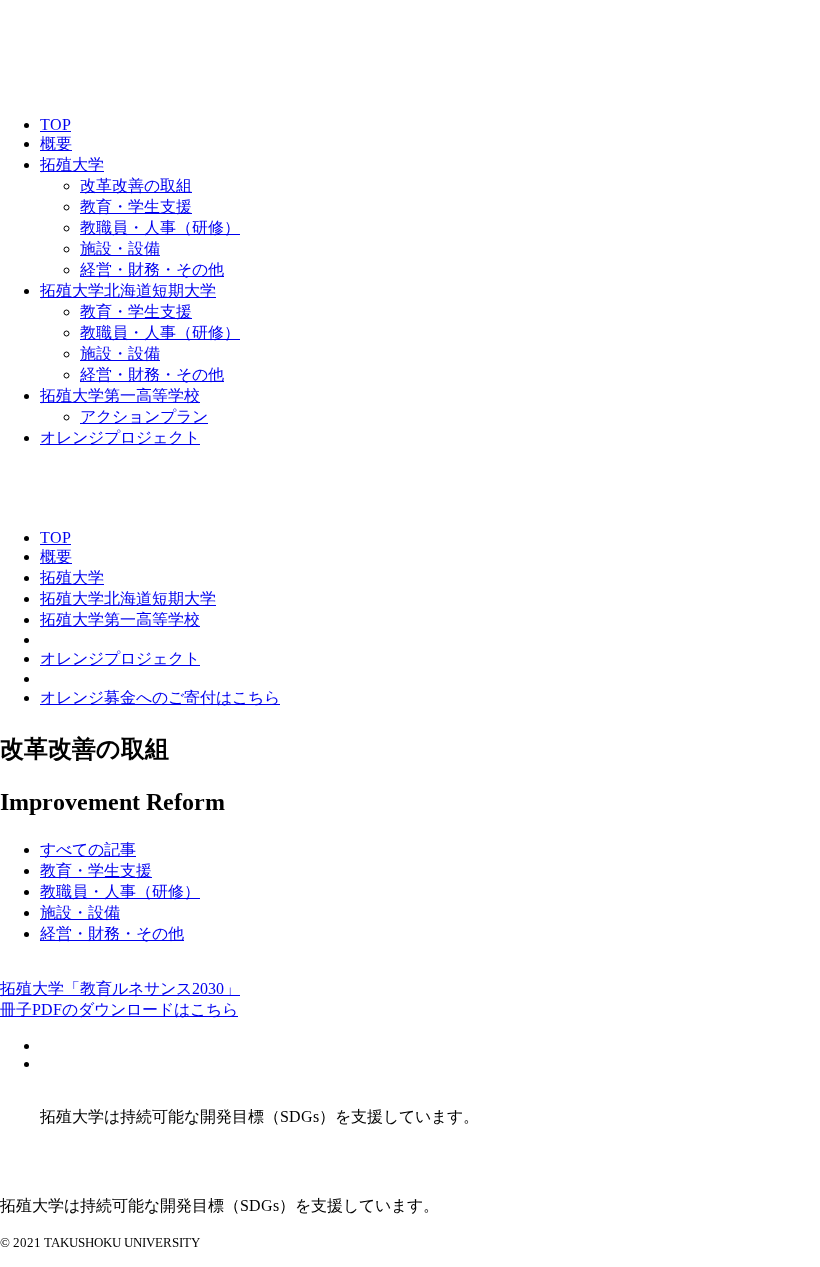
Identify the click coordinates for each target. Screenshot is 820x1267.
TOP (55, 124)
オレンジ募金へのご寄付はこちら (160, 697)
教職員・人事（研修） (160, 227)
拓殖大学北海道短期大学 (128, 290)
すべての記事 (88, 849)
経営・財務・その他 (152, 269)
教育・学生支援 (136, 206)
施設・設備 (120, 248)
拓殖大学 (72, 164)
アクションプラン (144, 416)
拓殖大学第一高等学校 (120, 395)
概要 (56, 143)
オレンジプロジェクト (120, 437)
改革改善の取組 (136, 185)
